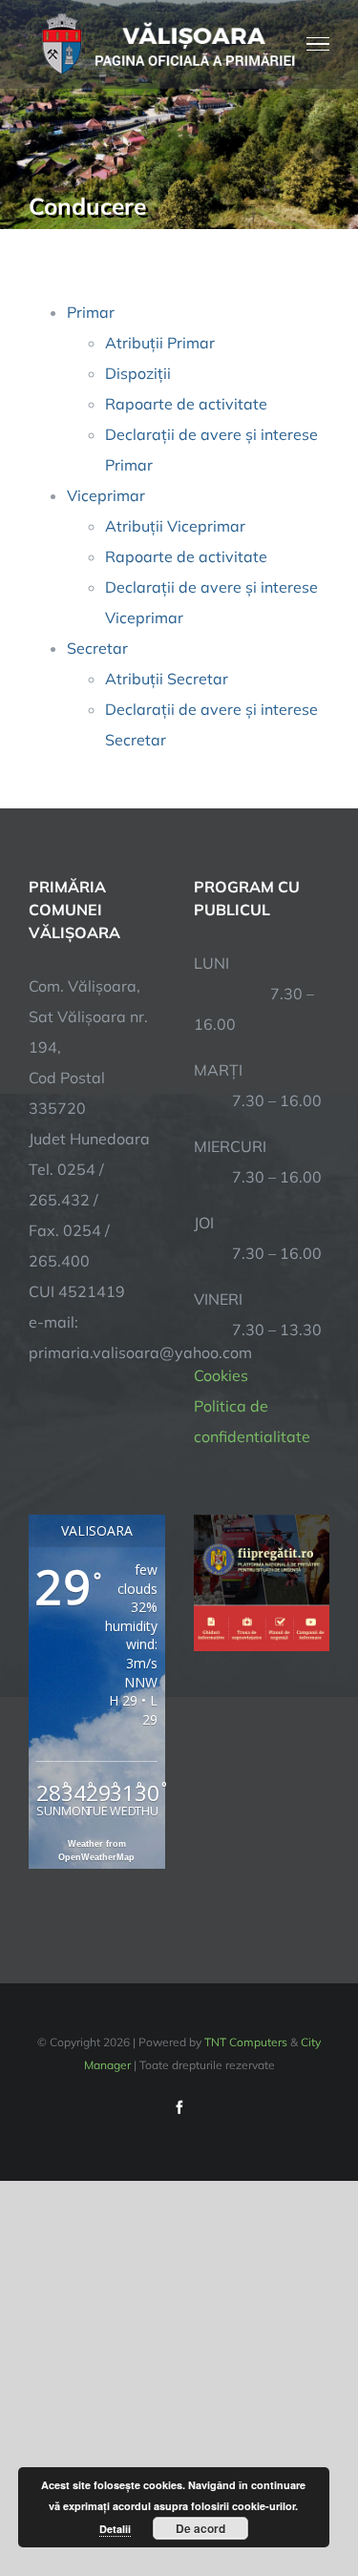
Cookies (221, 1375)
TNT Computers (246, 2042)
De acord (200, 2528)
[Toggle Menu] (318, 44)
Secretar (97, 648)
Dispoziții (138, 373)
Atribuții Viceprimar (175, 526)
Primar (91, 312)
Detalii (115, 2529)
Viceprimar (106, 495)
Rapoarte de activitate (186, 404)
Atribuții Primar (160, 343)
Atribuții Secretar (167, 679)
